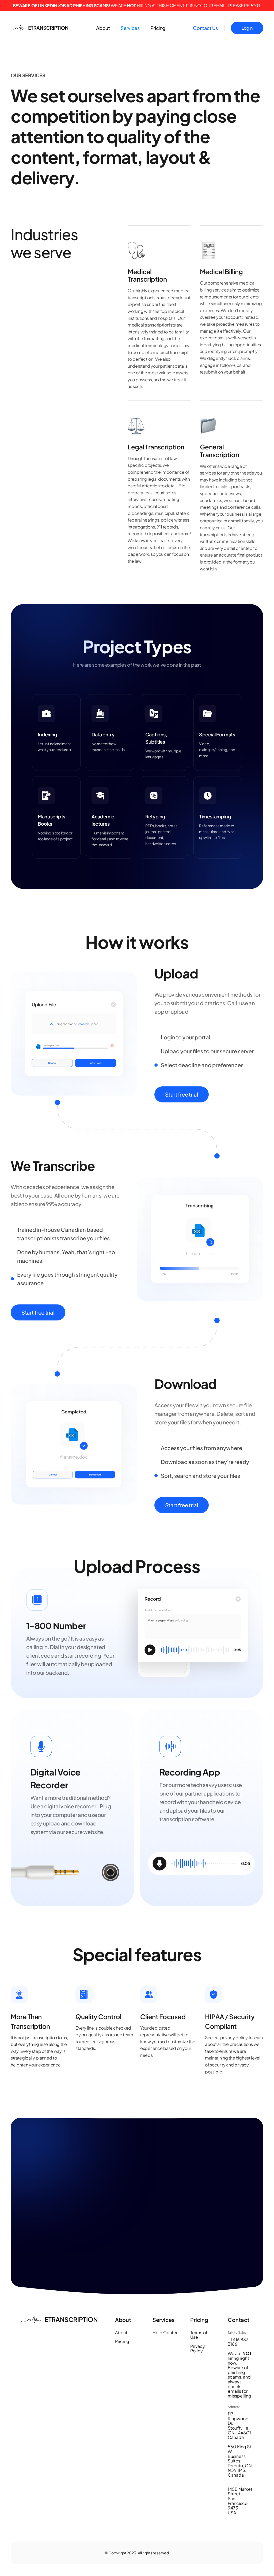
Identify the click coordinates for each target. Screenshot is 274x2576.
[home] (40, 28)
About (103, 28)
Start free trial (182, 1094)
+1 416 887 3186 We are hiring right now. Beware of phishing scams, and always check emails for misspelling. (240, 2368)
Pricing (158, 28)
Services (130, 28)
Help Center (165, 2333)
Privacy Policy (198, 2348)
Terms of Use (199, 2335)
